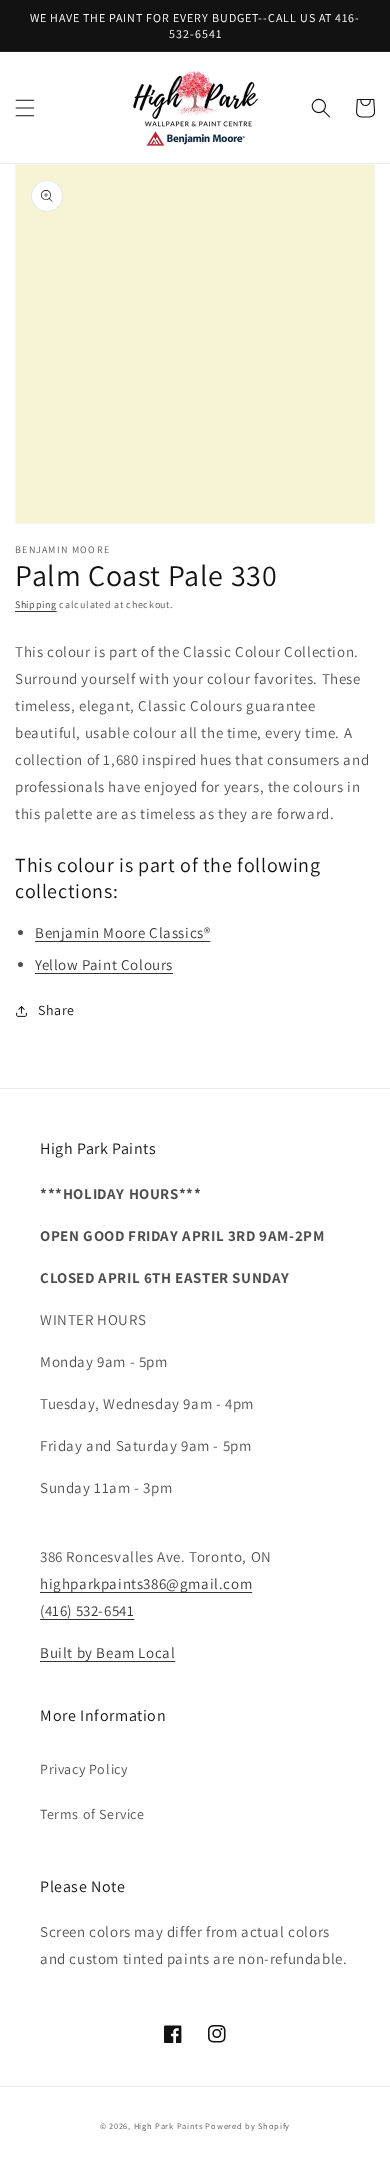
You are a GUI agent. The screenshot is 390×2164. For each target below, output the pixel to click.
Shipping (36, 604)
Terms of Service (92, 1814)
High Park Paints (168, 2125)
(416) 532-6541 (87, 1610)
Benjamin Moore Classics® (122, 932)
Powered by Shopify (247, 2125)
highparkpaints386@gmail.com (146, 1583)
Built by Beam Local (107, 1652)
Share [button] (56, 1010)
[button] (25, 108)
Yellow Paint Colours (104, 964)
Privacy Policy (83, 1769)
